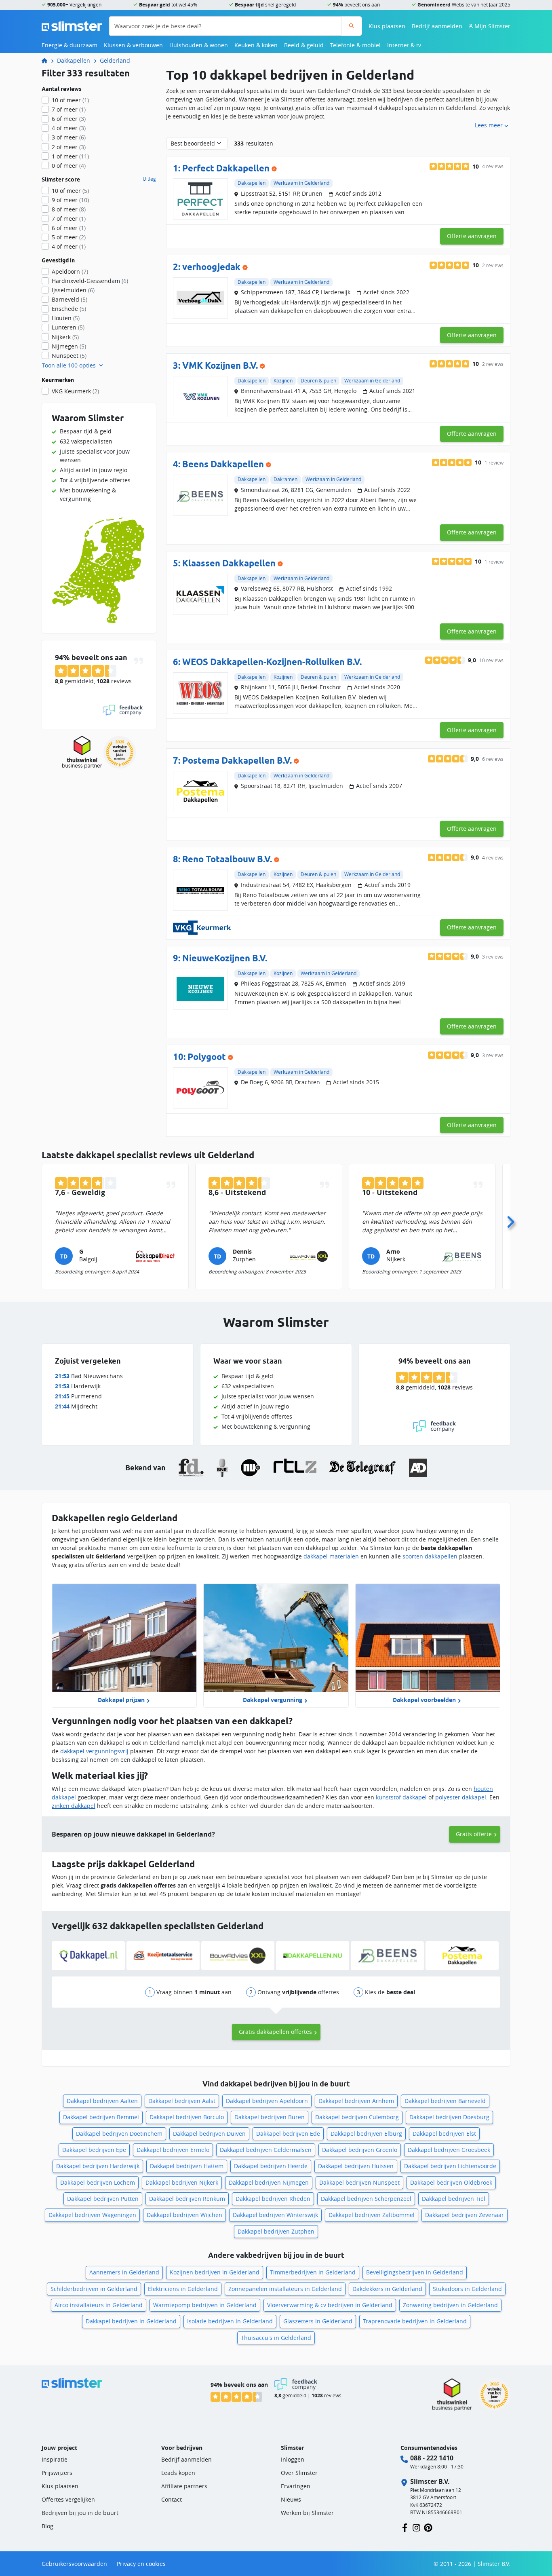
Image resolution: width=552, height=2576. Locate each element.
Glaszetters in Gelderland (318, 2321)
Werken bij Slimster (307, 2513)
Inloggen (293, 2459)
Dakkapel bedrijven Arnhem (356, 2101)
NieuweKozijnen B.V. (225, 958)
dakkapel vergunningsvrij (94, 1751)
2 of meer (69, 147)
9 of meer (70, 200)
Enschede (69, 309)
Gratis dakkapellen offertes (275, 2032)
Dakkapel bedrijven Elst (444, 2134)
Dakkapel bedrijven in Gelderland (131, 2321)
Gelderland (115, 60)
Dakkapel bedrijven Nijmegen (269, 2182)
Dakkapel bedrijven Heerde (271, 2166)
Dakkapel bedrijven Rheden (273, 2199)
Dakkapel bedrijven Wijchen (184, 2215)
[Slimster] (48, 60)
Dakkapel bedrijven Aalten (102, 2101)
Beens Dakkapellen (223, 464)
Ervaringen (296, 2486)
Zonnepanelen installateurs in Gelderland (285, 2289)
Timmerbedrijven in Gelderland (313, 2272)
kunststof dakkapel (401, 1797)
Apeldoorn (70, 271)
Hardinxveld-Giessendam (90, 281)
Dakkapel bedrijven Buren (270, 2117)
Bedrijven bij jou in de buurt (80, 2513)
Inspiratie (55, 2459)
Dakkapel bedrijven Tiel (454, 2199)
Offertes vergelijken (68, 2499)
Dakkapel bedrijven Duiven (209, 2134)
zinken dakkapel (74, 1806)
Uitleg (149, 179)
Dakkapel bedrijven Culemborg (357, 2117)
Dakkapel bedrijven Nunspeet (359, 2182)
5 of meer (69, 237)
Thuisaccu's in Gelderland (276, 2338)
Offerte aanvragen (472, 236)
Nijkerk (65, 337)
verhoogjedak (211, 267)
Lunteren (68, 327)
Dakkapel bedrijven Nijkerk (182, 2182)
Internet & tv (404, 45)
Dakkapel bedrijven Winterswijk (275, 2215)
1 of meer (70, 156)
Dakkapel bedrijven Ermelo (173, 2150)
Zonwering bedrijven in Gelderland (450, 2305)
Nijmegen (69, 346)
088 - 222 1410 (432, 2458)
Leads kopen (178, 2473)
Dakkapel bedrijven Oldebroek (451, 2182)
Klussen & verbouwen (133, 45)
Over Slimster (299, 2473)
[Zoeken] (351, 26)
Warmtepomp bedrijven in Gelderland (205, 2305)
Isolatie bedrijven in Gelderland (230, 2321)
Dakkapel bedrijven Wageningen (92, 2215)
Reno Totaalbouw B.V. (227, 859)
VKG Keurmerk (75, 391)
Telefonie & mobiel (355, 45)
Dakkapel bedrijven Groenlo (360, 2150)
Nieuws (291, 2499)
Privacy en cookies (141, 2564)
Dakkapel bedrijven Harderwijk (98, 2166)
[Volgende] (510, 1220)
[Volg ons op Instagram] (416, 2527)
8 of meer (69, 209)
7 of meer (69, 109)
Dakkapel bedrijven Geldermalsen (266, 2150)
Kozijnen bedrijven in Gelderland (215, 2272)
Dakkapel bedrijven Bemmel (101, 2117)
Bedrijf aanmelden (437, 26)
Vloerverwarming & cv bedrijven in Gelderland (330, 2305)
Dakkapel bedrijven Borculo (187, 2117)
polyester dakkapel (461, 1797)
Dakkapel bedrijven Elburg (366, 2134)
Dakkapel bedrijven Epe (94, 2150)
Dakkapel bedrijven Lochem (98, 2182)
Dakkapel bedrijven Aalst (182, 2101)
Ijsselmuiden (73, 290)
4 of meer (69, 128)
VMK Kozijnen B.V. (220, 365)
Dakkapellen (74, 60)
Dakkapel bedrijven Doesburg (449, 2117)
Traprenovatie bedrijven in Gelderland (415, 2321)
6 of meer (69, 119)
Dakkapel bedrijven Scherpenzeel (366, 2199)
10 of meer (70, 100)
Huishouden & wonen (199, 45)
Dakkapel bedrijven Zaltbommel (372, 2215)
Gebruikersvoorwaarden (74, 2564)
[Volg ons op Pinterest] (428, 2527)
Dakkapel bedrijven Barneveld (445, 2101)
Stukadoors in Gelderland (467, 2289)
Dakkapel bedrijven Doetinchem (119, 2134)
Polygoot (207, 1057)
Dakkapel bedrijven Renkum (187, 2199)
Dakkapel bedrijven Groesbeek (449, 2150)
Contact (172, 2499)
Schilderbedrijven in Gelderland (94, 2289)
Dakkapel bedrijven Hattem (187, 2166)
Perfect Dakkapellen (226, 168)
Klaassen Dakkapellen (229, 563)
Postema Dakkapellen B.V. (237, 760)
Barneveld (70, 299)
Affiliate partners (184, 2486)
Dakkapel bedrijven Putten (103, 2199)
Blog (47, 2526)
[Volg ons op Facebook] (405, 2527)
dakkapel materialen (331, 1556)
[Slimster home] (72, 25)
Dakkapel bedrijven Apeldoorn (267, 2101)
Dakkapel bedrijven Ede (288, 2134)
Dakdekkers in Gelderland (387, 2289)
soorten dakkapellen (430, 1556)
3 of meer (69, 137)
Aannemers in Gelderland (124, 2272)
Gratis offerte (474, 1834)
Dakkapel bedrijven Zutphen (276, 2231)
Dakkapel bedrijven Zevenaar (465, 2215)
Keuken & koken (256, 45)
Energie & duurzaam (70, 45)
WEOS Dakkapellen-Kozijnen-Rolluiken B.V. (272, 662)
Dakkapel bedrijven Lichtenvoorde (450, 2166)
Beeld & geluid (304, 45)
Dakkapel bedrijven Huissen (356, 2166)
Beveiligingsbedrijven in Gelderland (415, 2272)
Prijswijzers (57, 2473)
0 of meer (69, 166)
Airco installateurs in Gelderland (99, 2305)
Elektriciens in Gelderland (183, 2289)
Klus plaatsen (387, 26)
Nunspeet (69, 356)
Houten (66, 318)
